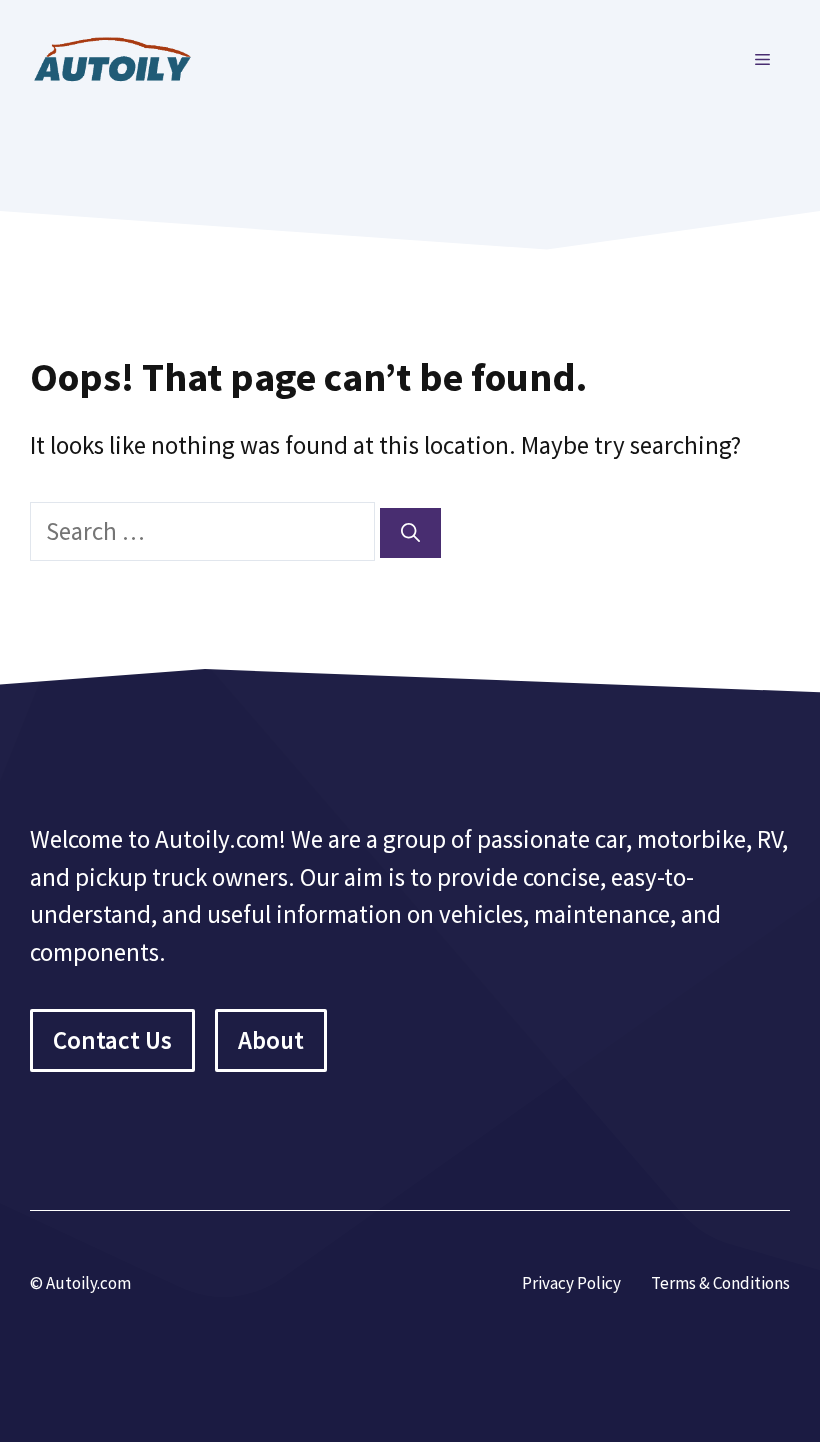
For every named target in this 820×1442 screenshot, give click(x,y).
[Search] (410, 533)
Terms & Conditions (720, 1283)
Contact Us (112, 1040)
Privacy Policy (571, 1283)
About (271, 1040)
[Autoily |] (120, 57)
